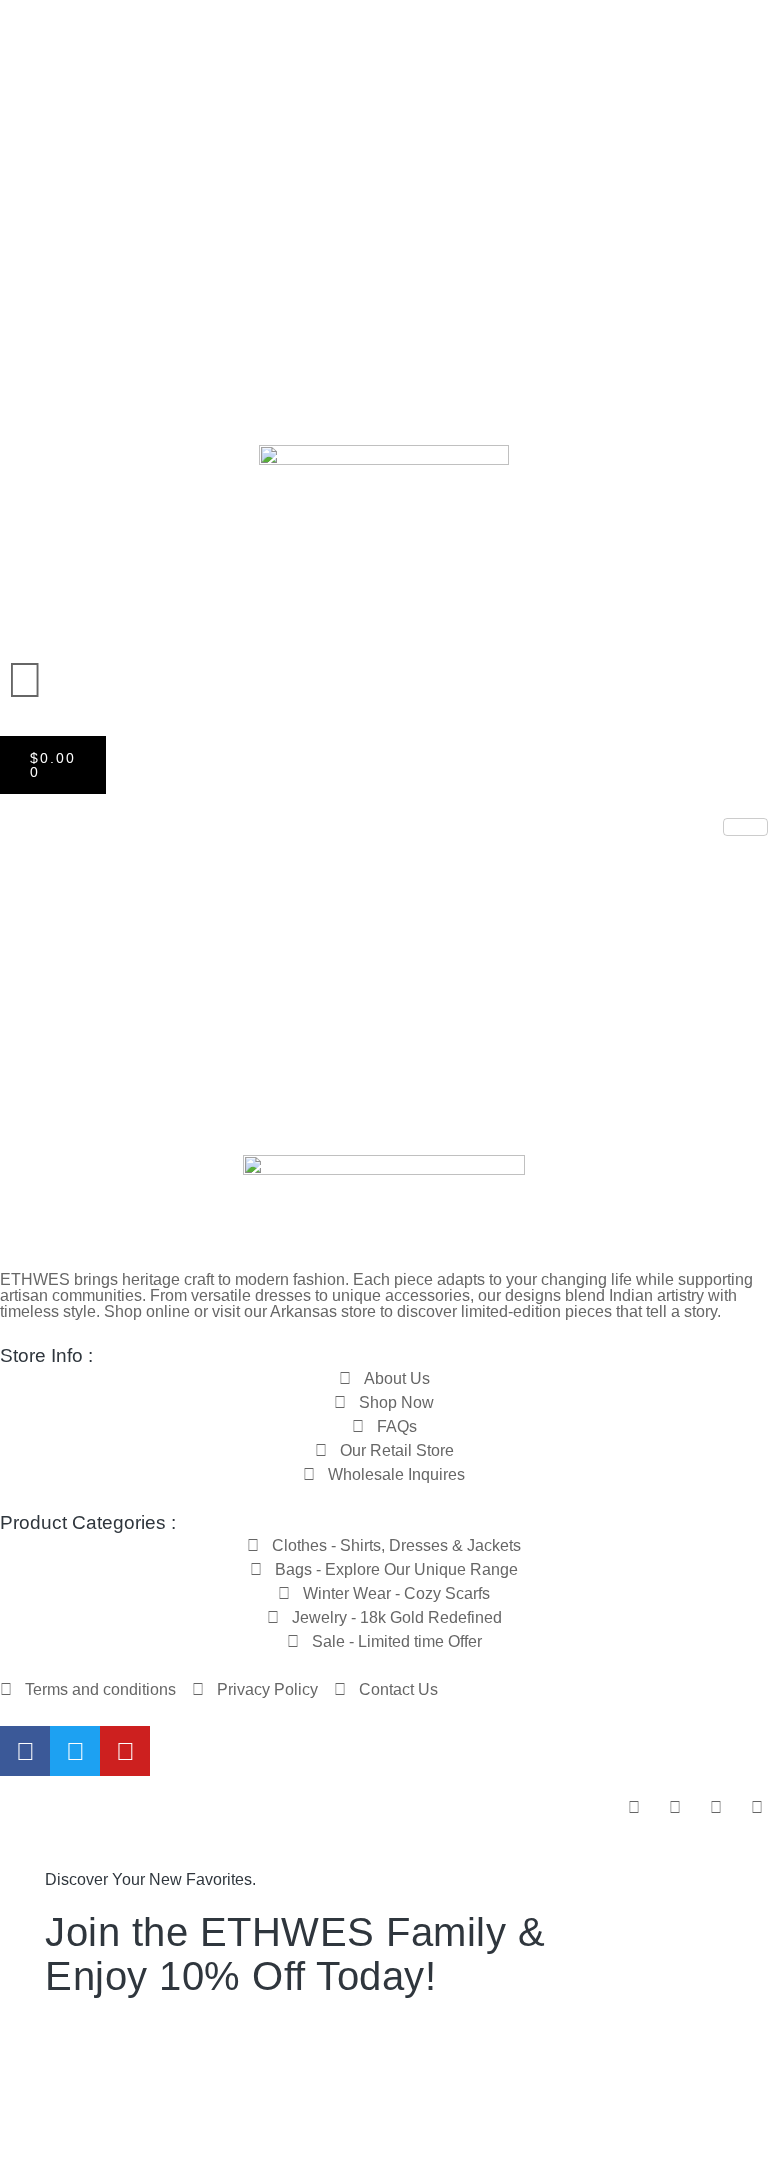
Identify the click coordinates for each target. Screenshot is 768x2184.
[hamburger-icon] (745, 827)
